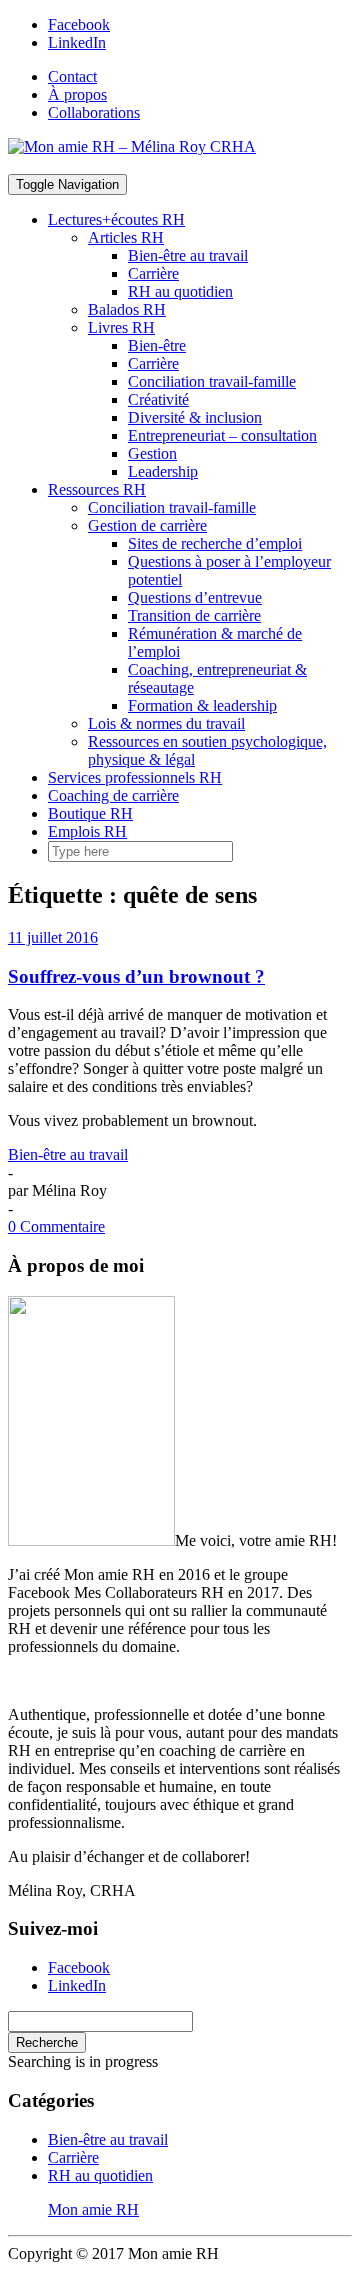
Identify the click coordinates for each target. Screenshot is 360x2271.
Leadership (163, 471)
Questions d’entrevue (195, 597)
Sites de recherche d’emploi (215, 543)
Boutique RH (90, 813)
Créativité (158, 399)
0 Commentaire (56, 1226)
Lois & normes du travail (166, 723)
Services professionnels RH (135, 777)
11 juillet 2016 (53, 937)
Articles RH (126, 237)
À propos (77, 94)
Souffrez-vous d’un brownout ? (136, 976)
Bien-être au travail (188, 255)
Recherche (47, 2042)
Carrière (153, 273)
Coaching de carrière (113, 795)
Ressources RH (97, 489)
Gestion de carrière (147, 525)
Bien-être (157, 345)
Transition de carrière (194, 615)
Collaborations (94, 112)
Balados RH (127, 309)
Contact (72, 76)
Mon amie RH (93, 2209)
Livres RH (121, 327)
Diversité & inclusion (195, 417)
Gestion (152, 453)
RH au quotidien (180, 291)
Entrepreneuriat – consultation (222, 435)
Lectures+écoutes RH (116, 219)
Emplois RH (87, 831)
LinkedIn (77, 42)
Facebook (79, 24)
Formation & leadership (202, 705)
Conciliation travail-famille (212, 381)
